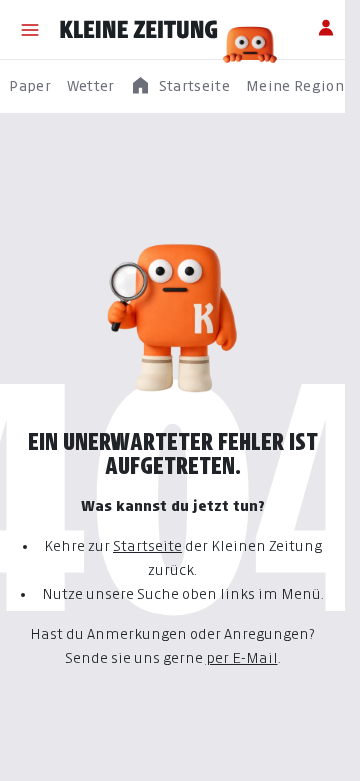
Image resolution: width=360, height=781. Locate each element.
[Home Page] (139, 30)
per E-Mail (242, 657)
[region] (180, 86)
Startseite (147, 545)
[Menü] (30, 30)
